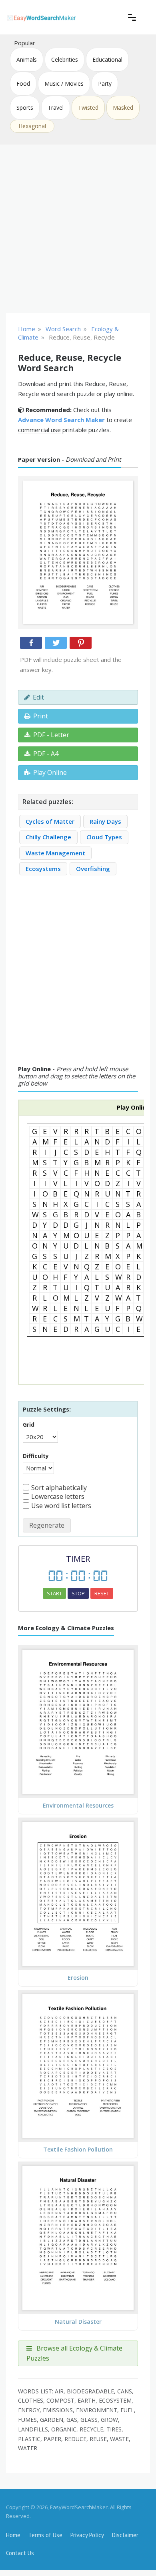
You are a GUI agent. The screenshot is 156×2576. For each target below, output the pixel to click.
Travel (56, 108)
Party (105, 83)
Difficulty (36, 1456)
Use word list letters (61, 1506)
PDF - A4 (46, 754)
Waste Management (55, 853)
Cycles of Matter (50, 821)
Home (13, 2535)
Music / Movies (64, 83)
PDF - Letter (51, 735)
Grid (29, 1425)
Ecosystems (43, 869)
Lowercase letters (58, 1496)
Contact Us (20, 2553)
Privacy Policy (87, 2535)
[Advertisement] (78, 229)
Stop (78, 1593)
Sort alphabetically (59, 1488)
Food (23, 83)
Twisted (88, 108)
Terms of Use (45, 2535)
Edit (38, 697)
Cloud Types (104, 837)
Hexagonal (32, 126)
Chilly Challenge (48, 837)
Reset (102, 1593)
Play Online (50, 772)
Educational (107, 59)
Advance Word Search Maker (61, 420)
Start (54, 1593)
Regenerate (47, 1525)
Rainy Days (105, 821)
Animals (27, 59)
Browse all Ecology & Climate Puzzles (74, 2353)
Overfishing (93, 869)
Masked (123, 108)
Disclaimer (125, 2535)
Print (41, 716)
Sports (25, 108)
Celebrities (65, 59)
